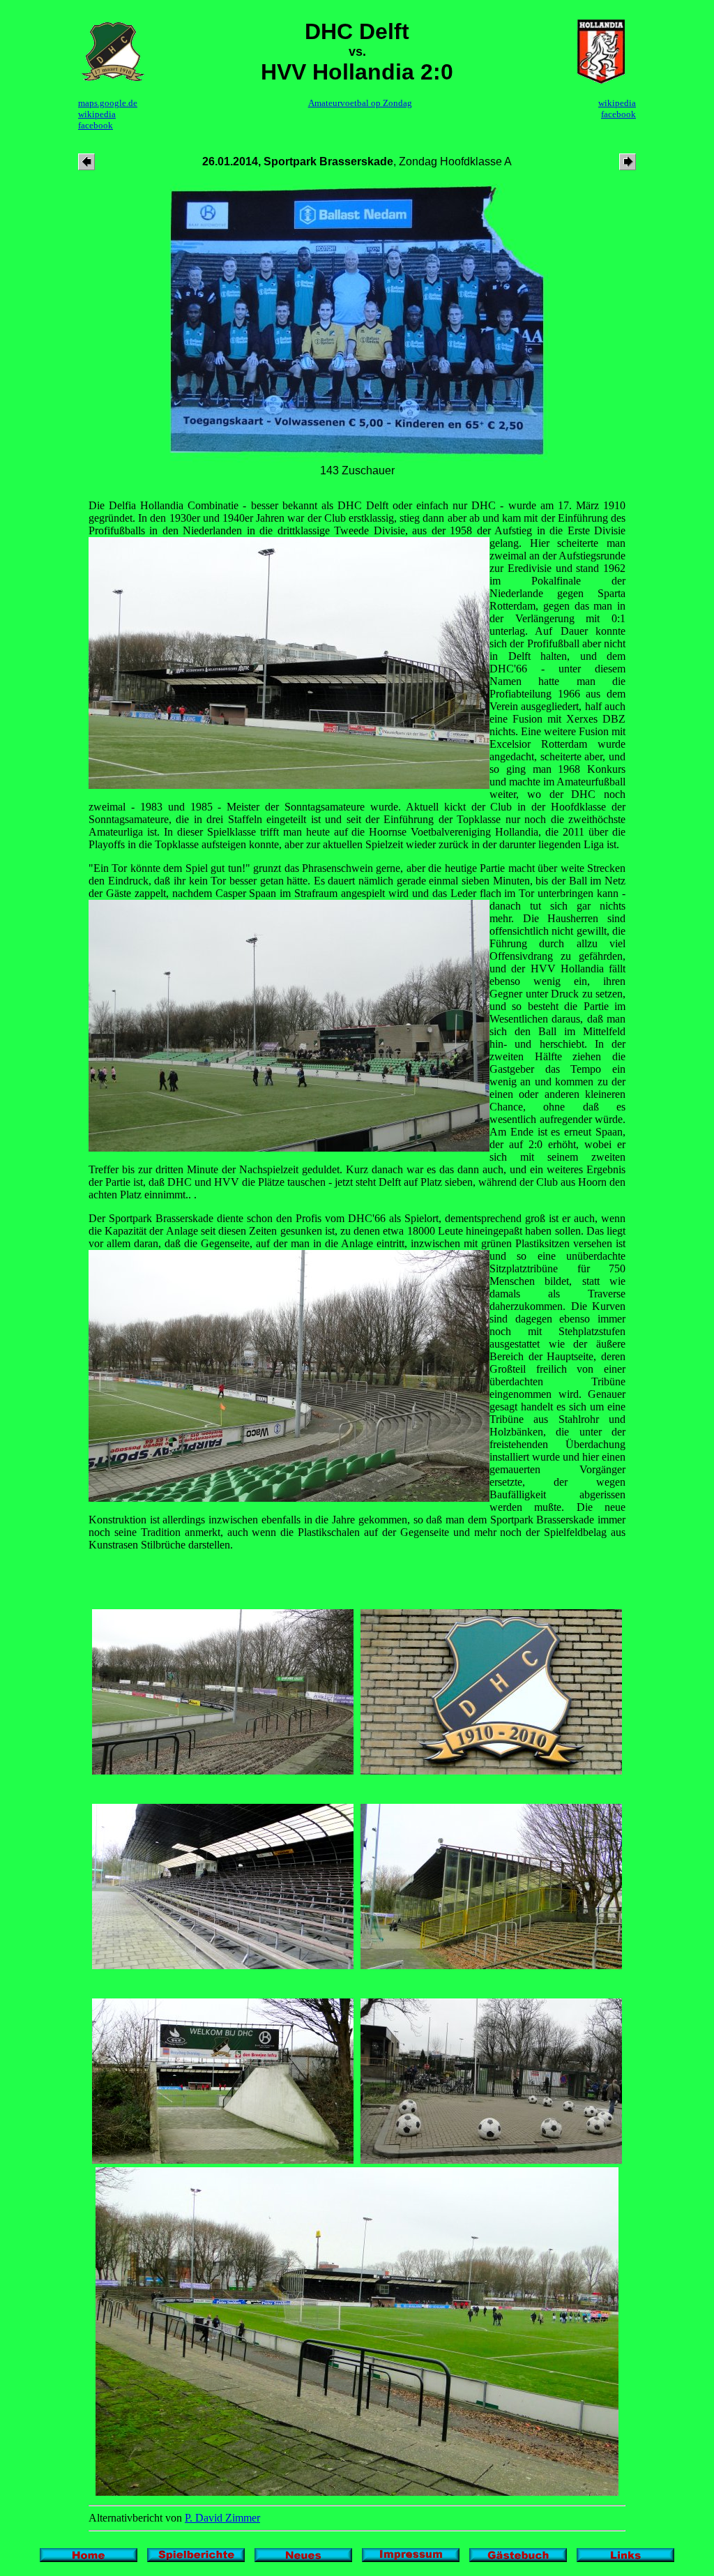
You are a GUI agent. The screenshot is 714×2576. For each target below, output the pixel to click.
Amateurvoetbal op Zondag (360, 103)
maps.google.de (108, 103)
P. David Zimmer (222, 2518)
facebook (96, 125)
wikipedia (97, 114)
